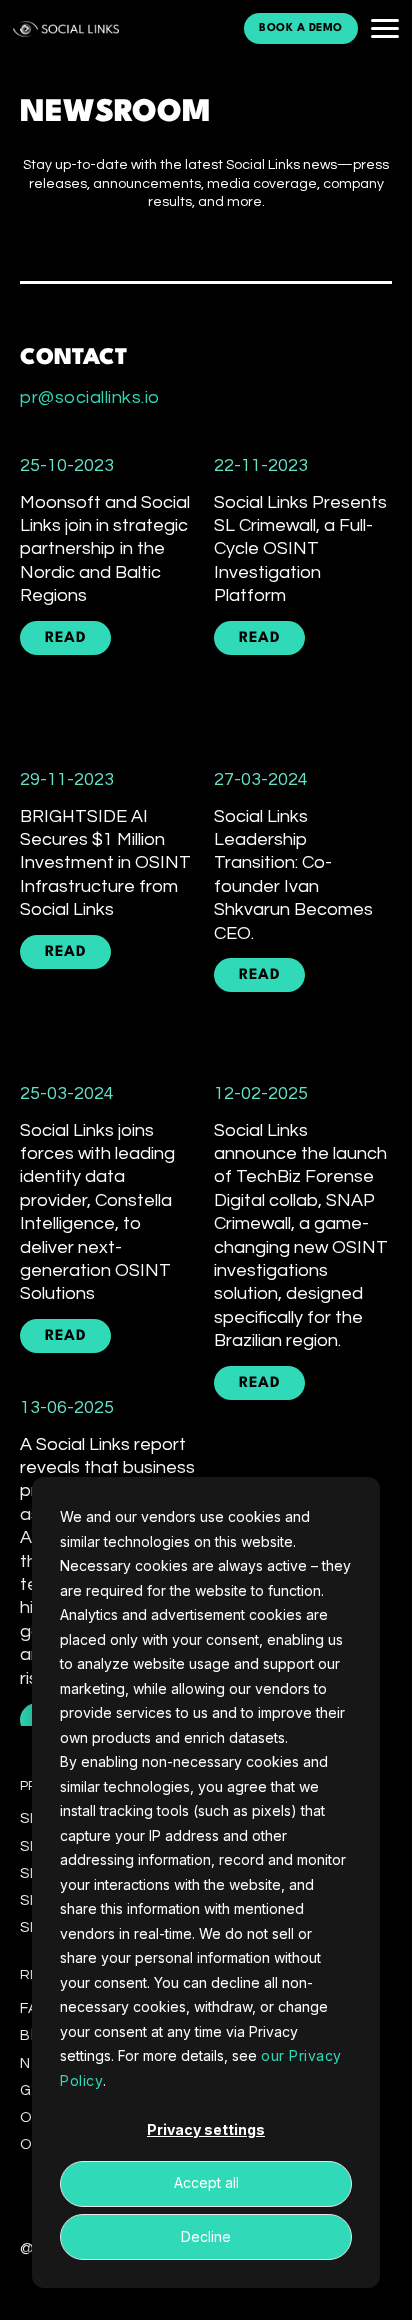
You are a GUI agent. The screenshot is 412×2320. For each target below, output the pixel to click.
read (65, 638)
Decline (206, 2236)
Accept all (206, 2182)
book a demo (301, 28)
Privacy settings (206, 2129)
